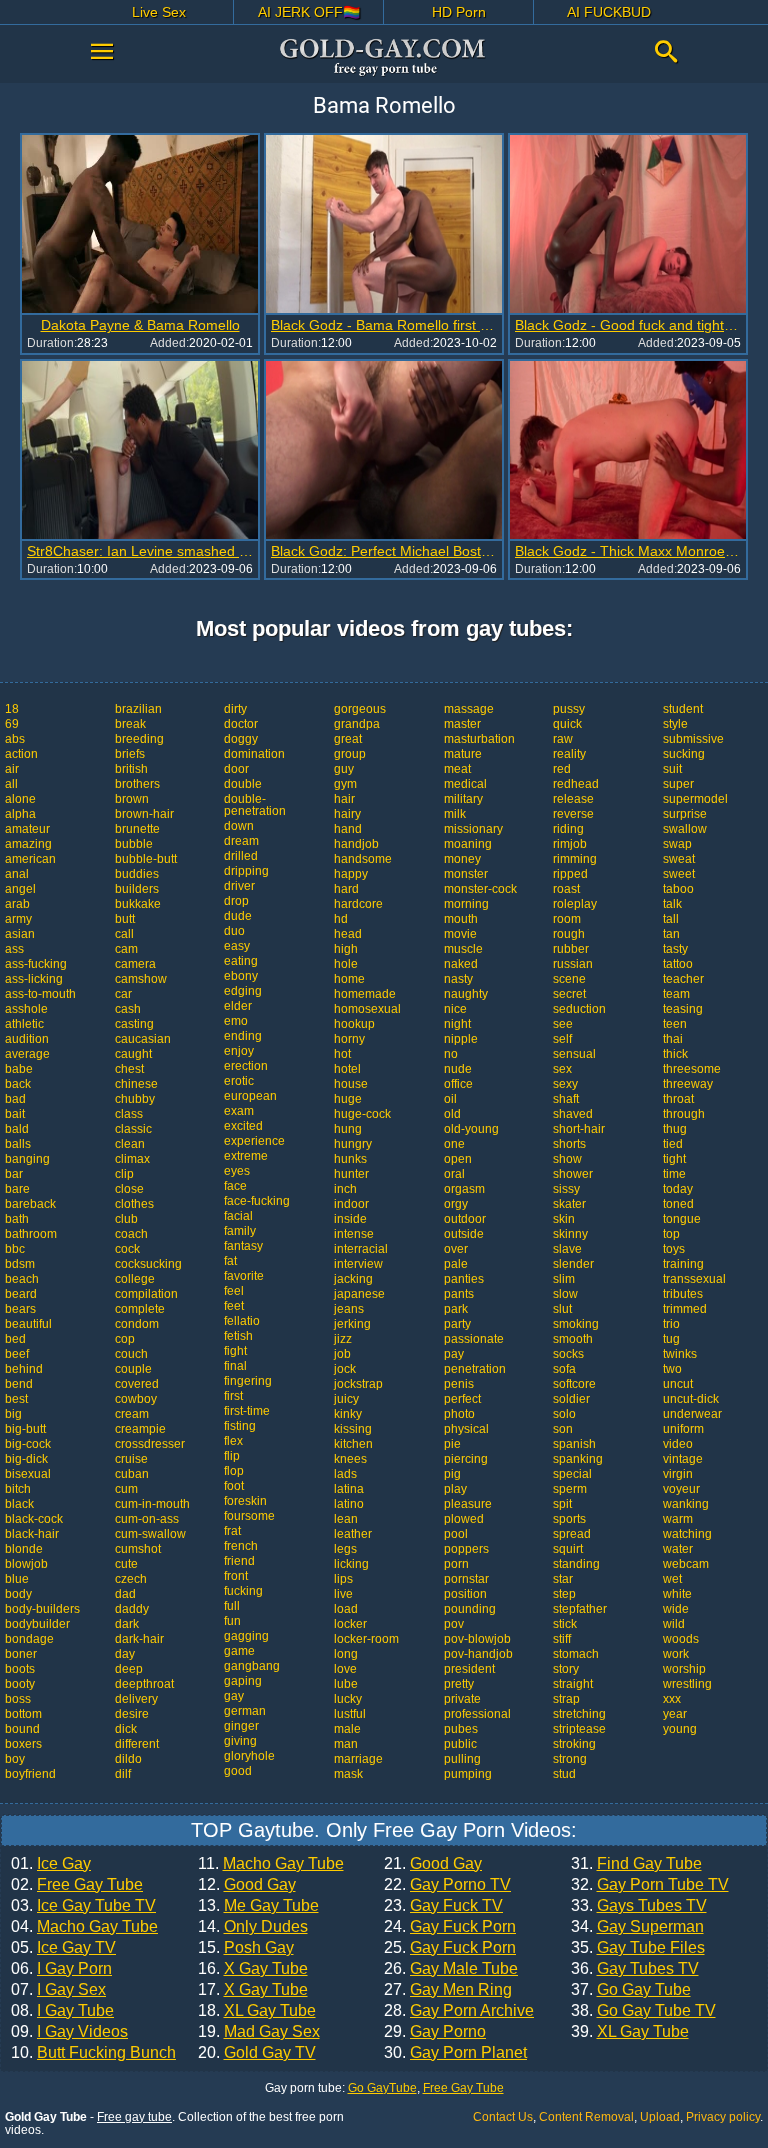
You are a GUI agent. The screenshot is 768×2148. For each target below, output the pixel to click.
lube (346, 1684)
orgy (456, 1204)
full (232, 1606)
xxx (672, 1699)
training (683, 1264)
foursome (249, 1516)
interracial (361, 1249)
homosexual (367, 1009)
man (346, 1744)
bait (15, 1114)
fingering (248, 1381)
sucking (684, 754)
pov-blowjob (477, 1639)
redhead (576, 784)
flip (232, 1456)
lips (343, 1579)
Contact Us (503, 2117)
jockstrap (358, 1384)
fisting (240, 1426)
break (130, 724)
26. (451, 1969)
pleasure (468, 1504)
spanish (574, 1444)
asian (20, 934)
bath (17, 1219)
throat (678, 1099)
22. (447, 1885)
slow (565, 1294)
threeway (688, 1084)
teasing (683, 1009)
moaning (468, 844)
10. (93, 2053)
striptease (579, 1729)
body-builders (42, 1609)
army (18, 919)
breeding (139, 739)
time (674, 1174)
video (678, 1444)
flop (234, 1471)
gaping (243, 1681)
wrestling (687, 1684)
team (676, 994)
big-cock (28, 1444)
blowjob (26, 1564)
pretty (459, 1684)
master (462, 724)
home (349, 979)
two (672, 1369)
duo (234, 931)
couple (133, 1369)
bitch (18, 1489)
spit (562, 1504)
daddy (132, 1609)
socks (568, 1354)
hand (348, 829)
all (11, 784)
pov (454, 1624)
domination (254, 754)
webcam (686, 1564)
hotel (347, 1069)
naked (461, 964)
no (451, 1054)
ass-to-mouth (40, 994)
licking (351, 1564)
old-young (471, 1129)
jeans (349, 1309)
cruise (131, 1459)
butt (125, 919)
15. (246, 1948)
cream (132, 1414)
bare (17, 1189)
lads (345, 1474)
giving (240, 1741)
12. (247, 1885)
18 (12, 709)
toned (678, 1204)
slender (573, 1264)
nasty (458, 979)
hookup (354, 1024)
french (241, 1546)
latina (349, 1489)
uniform (683, 1429)
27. (448, 1990)
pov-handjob (478, 1654)
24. (450, 1927)
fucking (243, 1591)
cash (128, 1009)
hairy (347, 814)
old (452, 1114)
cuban (132, 1474)
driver (239, 886)
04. (84, 1927)
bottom (23, 1714)
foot (234, 1486)
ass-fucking (36, 964)
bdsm (20, 1264)
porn (456, 1564)
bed (15, 1339)
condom (137, 1324)
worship (684, 1669)
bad (15, 1099)
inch (345, 1189)
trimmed (685, 1309)
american (30, 859)
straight (573, 1684)
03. (83, 1906)
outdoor (465, 1219)
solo (564, 1414)
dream (241, 841)
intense (354, 1234)
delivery (136, 1699)
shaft (566, 1099)
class (129, 1114)
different (137, 1744)
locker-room (366, 1639)
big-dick (26, 1459)
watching (687, 1534)
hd (341, 919)
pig (452, 1474)
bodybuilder (37, 1624)
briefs (130, 754)
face (235, 1186)
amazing (28, 844)
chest (129, 1069)
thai (673, 1039)
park (456, 1309)
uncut (678, 1384)
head (348, 934)
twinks (680, 1354)
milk (455, 814)
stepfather (580, 1609)
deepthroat (144, 1684)
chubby (135, 1099)
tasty (675, 949)
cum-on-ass (147, 1519)
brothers (137, 784)
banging (27, 1159)
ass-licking (34, 979)
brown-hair (144, 814)
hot (342, 1054)
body (18, 1594)
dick (126, 1729)
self (562, 1039)
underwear (692, 1414)
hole (346, 964)
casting (134, 1024)
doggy (241, 739)
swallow (685, 829)
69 (12, 724)
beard (21, 1294)
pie (452, 1444)
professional (477, 1714)
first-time (247, 1411)
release (573, 799)
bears (20, 1309)
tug (671, 1339)
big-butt (25, 1429)
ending (243, 1036)
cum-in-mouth (152, 1504)
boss (18, 1699)
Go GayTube (382, 2088)
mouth (461, 919)
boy (15, 1759)
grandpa (357, 724)
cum (126, 1489)
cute (126, 1564)
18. (257, 2011)
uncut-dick (691, 1399)
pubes (461, 1729)
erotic (239, 1081)
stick (565, 1624)
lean (346, 1519)
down (239, 826)
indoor (351, 1204)
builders (137, 889)
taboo (678, 889)
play (455, 1489)
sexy (565, 1084)
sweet (679, 874)
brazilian (138, 709)
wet (672, 1579)
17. (253, 1990)
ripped (570, 874)
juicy (346, 1399)
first (233, 1396)
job (342, 1354)
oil (450, 1099)
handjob (356, 844)
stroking (574, 1744)
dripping (246, 871)
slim (564, 1279)
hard (346, 889)
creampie (140, 1429)
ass (14, 949)
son (563, 1429)
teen (675, 1024)
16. (253, 1969)
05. (63, 1948)
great (348, 739)
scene (569, 979)
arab (17, 904)
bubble (134, 844)
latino (349, 1504)
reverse (573, 814)
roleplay (575, 904)
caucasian (143, 1039)
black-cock (34, 1519)
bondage (29, 1639)
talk (672, 904)
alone (20, 799)
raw (563, 739)
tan (671, 934)
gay (234, 1696)
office (458, 1084)
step (564, 1594)
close (129, 1189)
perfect (462, 1399)
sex (562, 1069)
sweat (679, 859)
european (250, 1096)
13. (258, 1906)
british (131, 769)
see (563, 1024)
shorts (569, 1144)
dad (125, 1594)
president (469, 1669)
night (457, 1024)
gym (345, 784)
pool (456, 1534)
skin (564, 1219)
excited (243, 1126)
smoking (576, 1324)
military (463, 799)
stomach (576, 1654)
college (135, 1279)
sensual (574, 1054)
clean (130, 1144)
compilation (146, 1294)
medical (465, 784)
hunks (350, 1159)
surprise (685, 814)
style (675, 724)
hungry (353, 1144)
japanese (359, 1294)
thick (675, 1054)
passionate (474, 1339)
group (350, 754)
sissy (566, 1189)
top (671, 1234)
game (239, 1651)
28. (459, 2011)
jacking (353, 1279)
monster (466, 874)
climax (132, 1159)
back (18, 1084)
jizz (343, 1339)
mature (463, 754)
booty (20, 1684)
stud (564, 1774)
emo (236, 1021)
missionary (473, 829)
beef (17, 1354)
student (683, 709)
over (456, 1249)
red (562, 769)
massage (469, 709)
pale (456, 1264)
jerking (352, 1324)
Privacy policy (723, 2117)
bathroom (31, 1234)
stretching (579, 1714)
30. (455, 2053)
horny (349, 1039)
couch (131, 1354)
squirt (568, 1549)
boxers (23, 1744)
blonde (24, 1549)
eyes (237, 1171)
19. (259, 2032)
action (21, 754)
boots (20, 1669)
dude (238, 916)
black (19, 1504)
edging (243, 991)
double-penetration (255, 805)
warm (678, 1519)
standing (576, 1564)
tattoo (678, 964)
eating (241, 961)
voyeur (681, 1489)
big (13, 1414)
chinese (136, 1084)
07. (58, 1990)
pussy (569, 709)
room (567, 919)
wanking (686, 1504)
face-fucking (257, 1201)
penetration (475, 1369)
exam (239, 1111)
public (460, 1744)
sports (569, 1519)
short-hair (579, 1129)
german (245, 1711)
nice (455, 1009)
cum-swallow (150, 1534)
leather (353, 1534)
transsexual (694, 1279)
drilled (241, 856)
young (680, 1729)
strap (566, 1699)
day (125, 1654)
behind (24, 1369)
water (678, 1549)
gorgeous (360, 709)
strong (570, 1759)
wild (674, 1624)
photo (459, 1414)
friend (239, 1561)
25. (450, 1948)
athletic (24, 1024)
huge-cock (362, 1114)
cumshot (138, 1549)
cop (125, 1339)
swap (677, 844)
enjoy (239, 1051)
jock (345, 1369)
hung (348, 1129)
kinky (348, 1414)
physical (466, 1429)
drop (236, 901)
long (346, 1654)
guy (344, 769)
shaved (573, 1114)
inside (350, 1219)
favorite (244, 1276)
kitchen (353, 1444)
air (12, 769)
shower (573, 1174)
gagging (246, 1636)
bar (14, 1174)
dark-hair (139, 1639)
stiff (562, 1639)
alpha (20, 814)
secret (569, 994)
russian (573, 964)
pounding (470, 1609)
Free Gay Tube (463, 2088)
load (346, 1609)
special (572, 1474)
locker (350, 1624)
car (123, 994)
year (675, 1714)
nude (458, 1069)
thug (675, 1129)
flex (233, 1441)
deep (129, 1669)
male (347, 1729)
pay (454, 1354)
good (238, 1771)
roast (566, 889)
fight (235, 1351)
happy (351, 874)
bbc (15, 1249)
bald (17, 1129)
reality (569, 754)
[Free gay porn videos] (384, 57)
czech (131, 1579)
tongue (682, 1219)
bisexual (28, 1474)
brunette (137, 829)
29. (435, 2032)
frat (232, 1531)
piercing (466, 1459)
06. (61, 1969)
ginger (241, 1726)
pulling (462, 1759)
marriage (358, 1759)
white (677, 1594)
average (27, 1054)
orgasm (464, 1189)
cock (127, 1249)
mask (348, 1774)
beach (22, 1279)
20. (257, 2053)
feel (234, 1291)
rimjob (570, 844)
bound (22, 1729)
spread (572, 1534)
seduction (579, 1009)
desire (132, 1714)
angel (20, 889)
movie (460, 934)
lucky (348, 1699)
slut (562, 1309)
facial (238, 1216)
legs (345, 1549)
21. (433, 1864)
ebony (241, 976)
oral (454, 1174)
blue (17, 1579)
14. (253, 1927)
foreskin (245, 1501)
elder (238, 1006)
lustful (350, 1714)
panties (464, 1279)
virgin (678, 1474)
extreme (246, 1156)
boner (21, 1654)
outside (464, 1234)
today (678, 1189)
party (457, 1324)
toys (674, 1249)
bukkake (138, 904)
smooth (573, 1339)
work (676, 1654)
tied (673, 1144)
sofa (564, 1369)
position (465, 1594)
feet (234, 1306)
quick (567, 724)
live (343, 1594)
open (458, 1159)
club (126, 1219)
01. (51, 1864)
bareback (30, 1204)
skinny (570, 1234)
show (567, 1159)
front (236, 1576)
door (236, 769)
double (243, 784)
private (462, 1699)
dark (127, 1624)
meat (457, 769)
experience (254, 1141)
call (124, 934)
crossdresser (150, 1444)
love (345, 1669)
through (684, 1114)
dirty (235, 709)
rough (569, 934)
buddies (137, 874)
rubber (571, 949)
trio (671, 1324)
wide (676, 1609)
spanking (578, 1459)
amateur (27, 829)
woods (681, 1639)
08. (62, 2011)
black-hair (32, 1534)
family (240, 1231)
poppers (466, 1549)
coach (131, 1234)
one (454, 1144)
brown (132, 799)
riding (568, 829)
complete (140, 1309)
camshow (141, 979)
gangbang (252, 1666)
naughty (466, 994)
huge (348, 1099)
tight (674, 1159)
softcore (574, 1384)
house (351, 1084)
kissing (353, 1429)
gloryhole (249, 1756)
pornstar (466, 1579)
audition (27, 1039)
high (346, 949)
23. (443, 1906)
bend (19, 1384)
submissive (693, 739)
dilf (123, 1774)
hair (344, 799)
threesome (692, 1069)
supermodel (695, 799)
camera (135, 964)
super (678, 784)
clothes (134, 1204)
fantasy (243, 1246)
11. (271, 1864)
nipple (461, 1039)
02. (77, 1885)
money (462, 859)
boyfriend (30, 1774)
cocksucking (148, 1264)
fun (232, 1621)
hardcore (358, 904)
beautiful (28, 1324)
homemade (365, 994)
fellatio (242, 1321)
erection (246, 1066)
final (235, 1366)
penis (459, 1384)
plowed (464, 1519)
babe (19, 1069)
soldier (571, 1399)
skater (569, 1204)
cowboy (136, 1399)
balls (18, 1144)
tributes (683, 1294)
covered (137, 1384)
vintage (683, 1459)
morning (466, 904)
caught (133, 1054)
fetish (238, 1336)
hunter (351, 1174)
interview (358, 1264)
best (16, 1399)
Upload (660, 2117)
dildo (128, 1759)
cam (126, 949)
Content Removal (586, 2117)
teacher (683, 979)
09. (69, 2032)
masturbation (479, 739)
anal (17, 874)
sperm (570, 1489)
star (563, 1579)
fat (230, 1261)
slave (567, 1249)
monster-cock (480, 889)
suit (672, 769)
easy (237, 946)
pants (459, 1294)
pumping (468, 1774)
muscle (463, 949)
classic (133, 1129)
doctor (241, 724)
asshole (26, 1009)
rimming (575, 859)
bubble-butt (146, 859)
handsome (363, 859)
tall (671, 919)
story (566, 1669)
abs (15, 739)
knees (350, 1459)
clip (124, 1174)
